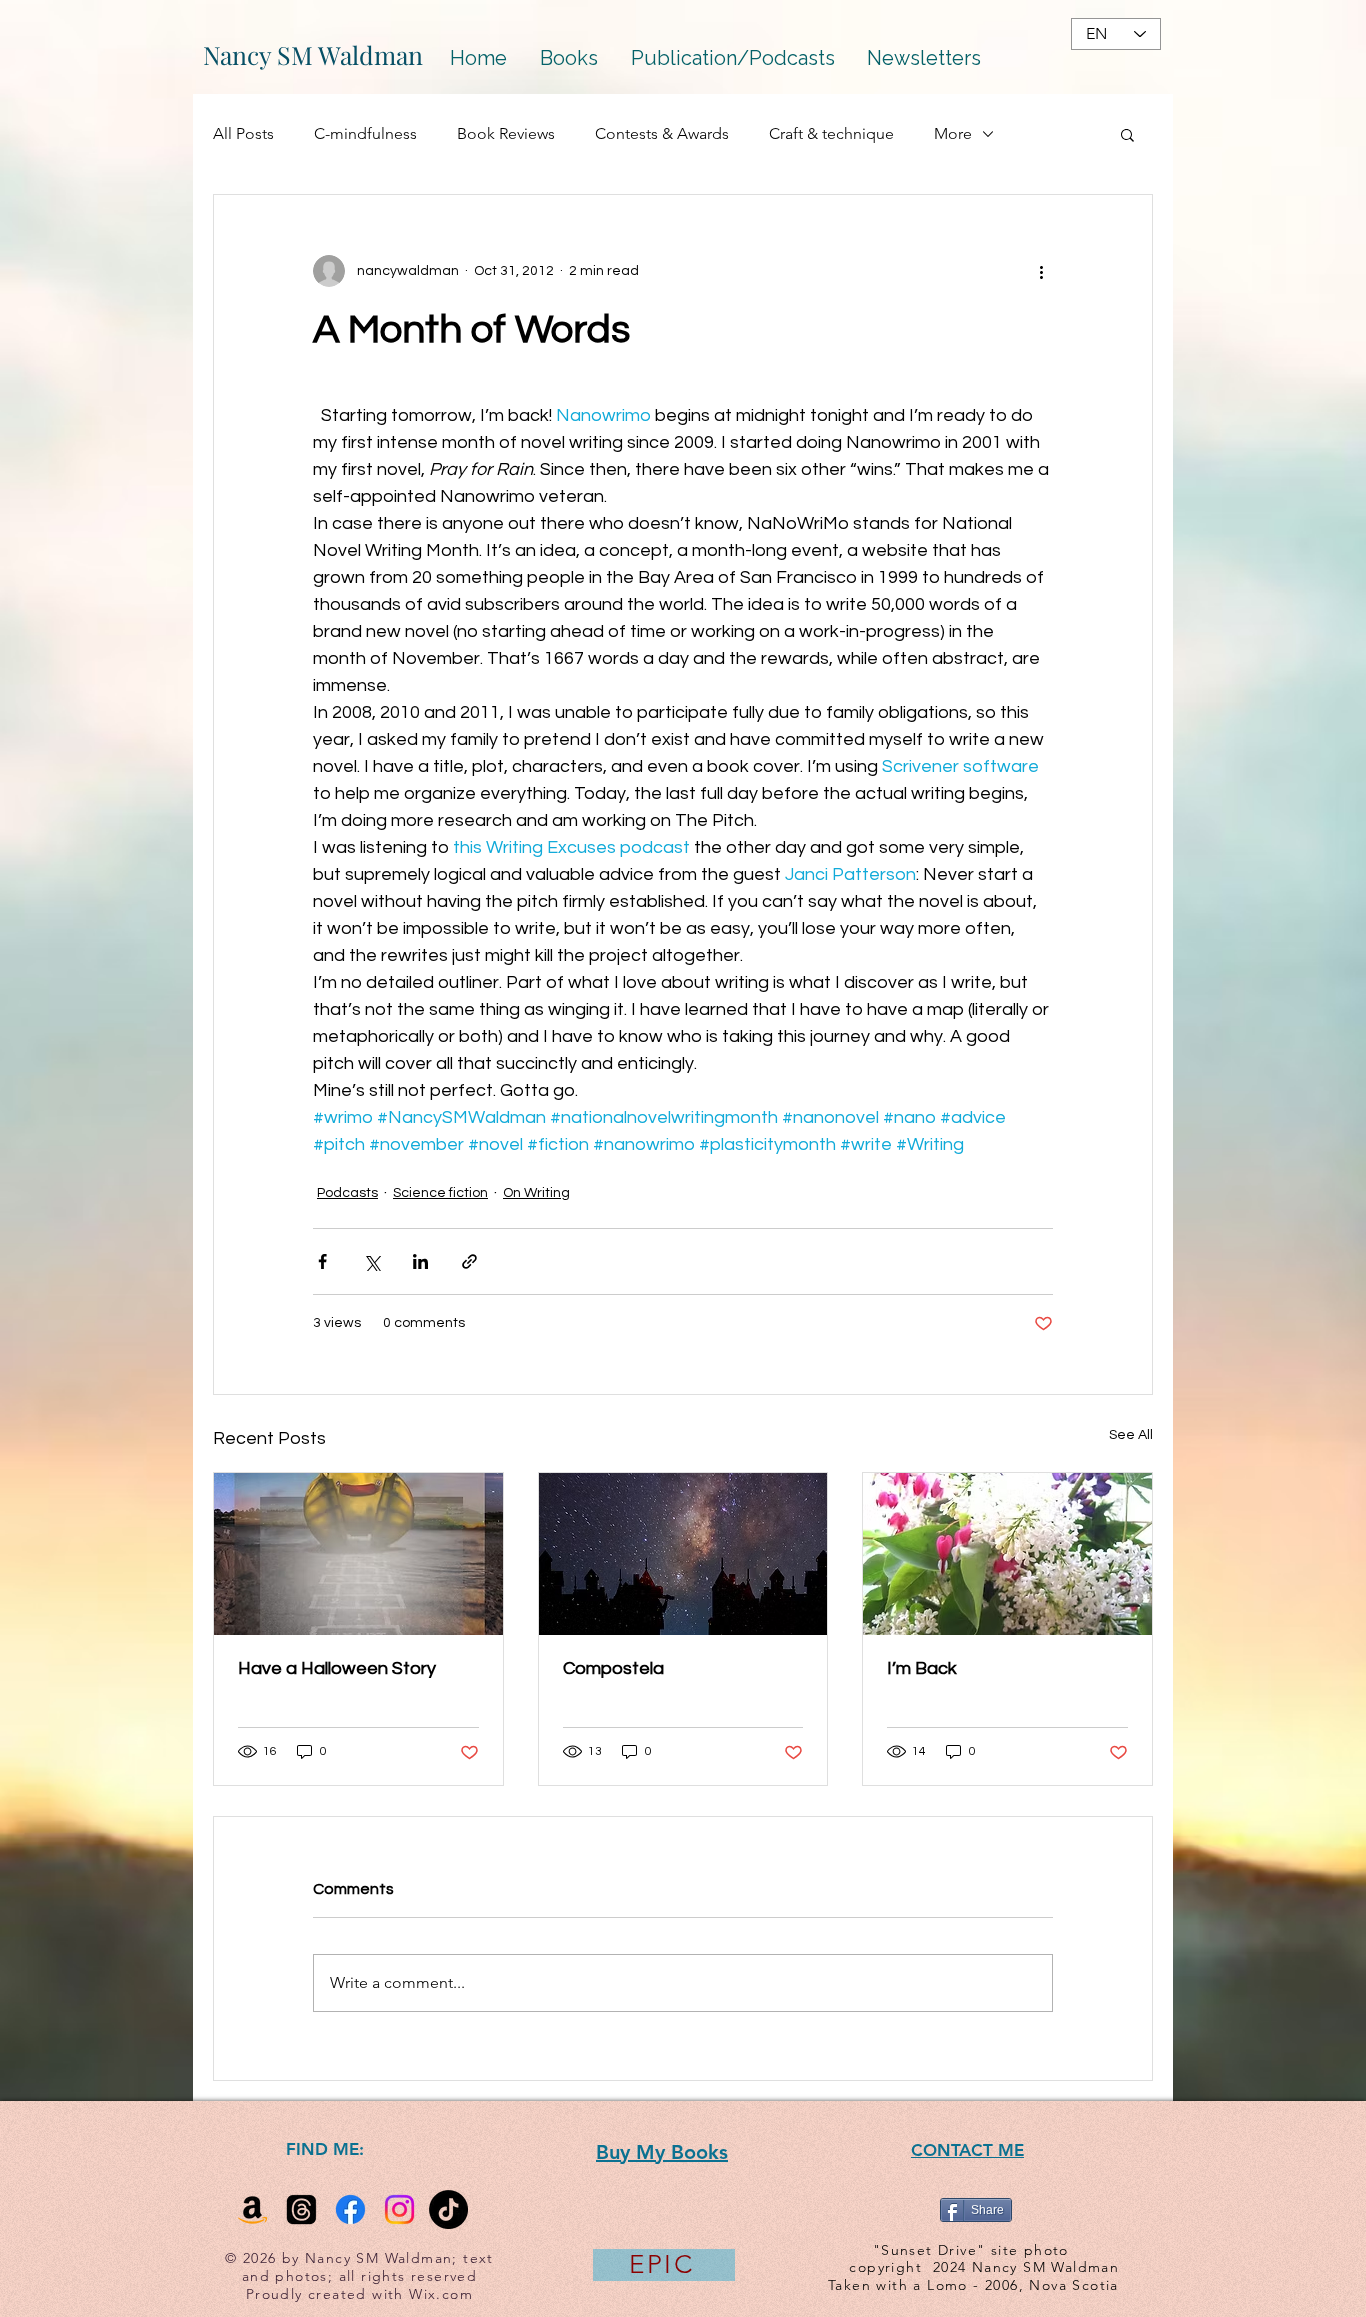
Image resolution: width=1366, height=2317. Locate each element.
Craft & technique (831, 133)
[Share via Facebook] (322, 1261)
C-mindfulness (365, 133)
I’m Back (922, 1668)
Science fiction (440, 1193)
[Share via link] (469, 1261)
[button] (1127, 134)
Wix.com (441, 2294)
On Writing (536, 1193)
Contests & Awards (662, 133)
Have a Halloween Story (337, 1668)
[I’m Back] (1007, 1554)
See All (1131, 1435)
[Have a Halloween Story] (358, 1554)
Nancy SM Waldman (313, 54)
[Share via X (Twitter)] (371, 1261)
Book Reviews (506, 133)
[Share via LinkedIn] (420, 1261)
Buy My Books (662, 2152)
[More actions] (1041, 271)
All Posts (243, 133)
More (953, 133)
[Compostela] (683, 1554)
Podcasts (347, 1193)
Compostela (613, 1668)
